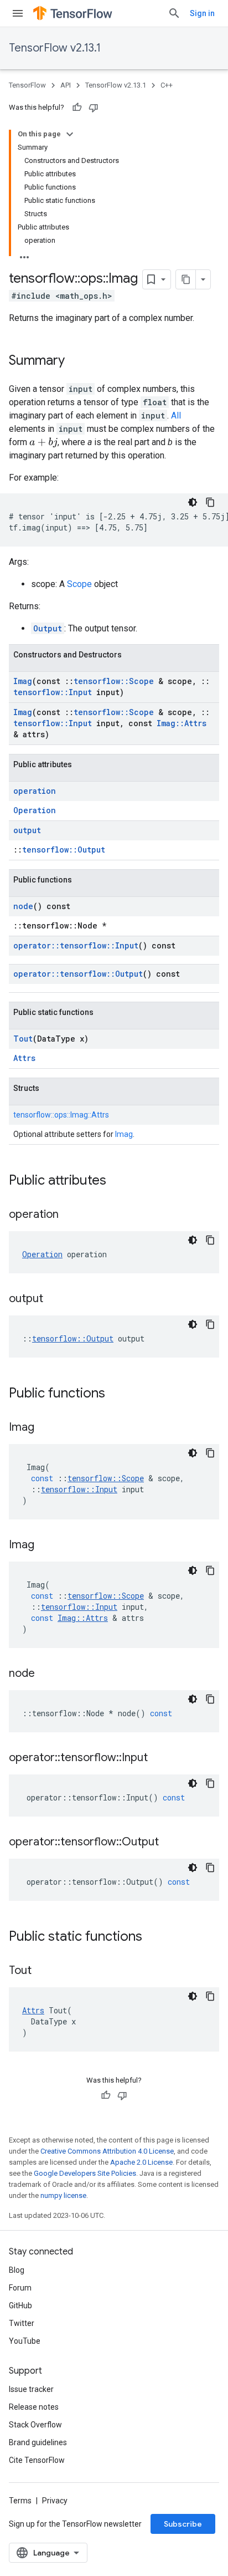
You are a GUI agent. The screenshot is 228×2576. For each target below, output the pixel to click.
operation (35, 791)
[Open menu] (18, 13)
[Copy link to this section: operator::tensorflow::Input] (159, 1758)
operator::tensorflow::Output (78, 974)
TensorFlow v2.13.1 (55, 48)
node (23, 906)
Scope (79, 584)
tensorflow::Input (53, 692)
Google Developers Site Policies (85, 2173)
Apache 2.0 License (141, 2162)
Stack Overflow (35, 2425)
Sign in (202, 13)
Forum (20, 2288)
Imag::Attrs (182, 723)
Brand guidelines (38, 2442)
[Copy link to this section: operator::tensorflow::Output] (170, 1843)
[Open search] (174, 13)
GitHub (20, 2305)
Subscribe (183, 2524)
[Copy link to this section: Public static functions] (153, 1937)
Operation (35, 810)
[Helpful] (77, 108)
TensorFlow (27, 85)
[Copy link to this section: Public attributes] (117, 1181)
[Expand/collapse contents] (70, 134)
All (176, 415)
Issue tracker (31, 2389)
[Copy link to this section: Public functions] (116, 1394)
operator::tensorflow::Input (76, 945)
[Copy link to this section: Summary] (76, 361)
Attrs (24, 1058)
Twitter (22, 2323)
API (66, 85)
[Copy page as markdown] (186, 279)
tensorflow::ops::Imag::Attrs (61, 1115)
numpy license (63, 2195)
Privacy (55, 2501)
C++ (167, 85)
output (27, 830)
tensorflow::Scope (114, 681)
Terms (20, 2501)
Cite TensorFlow (37, 2460)
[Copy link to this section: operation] (70, 1215)
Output (48, 628)
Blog (17, 2270)
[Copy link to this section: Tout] (43, 1971)
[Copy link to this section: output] (54, 1299)
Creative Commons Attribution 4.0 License (107, 2151)
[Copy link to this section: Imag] (45, 1428)
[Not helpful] (94, 108)
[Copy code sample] (210, 502)
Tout (23, 1039)
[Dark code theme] (193, 502)
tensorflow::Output (64, 850)
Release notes (34, 2407)
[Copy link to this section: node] (46, 1674)
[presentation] (43, 443)
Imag (23, 681)
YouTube (25, 2341)
